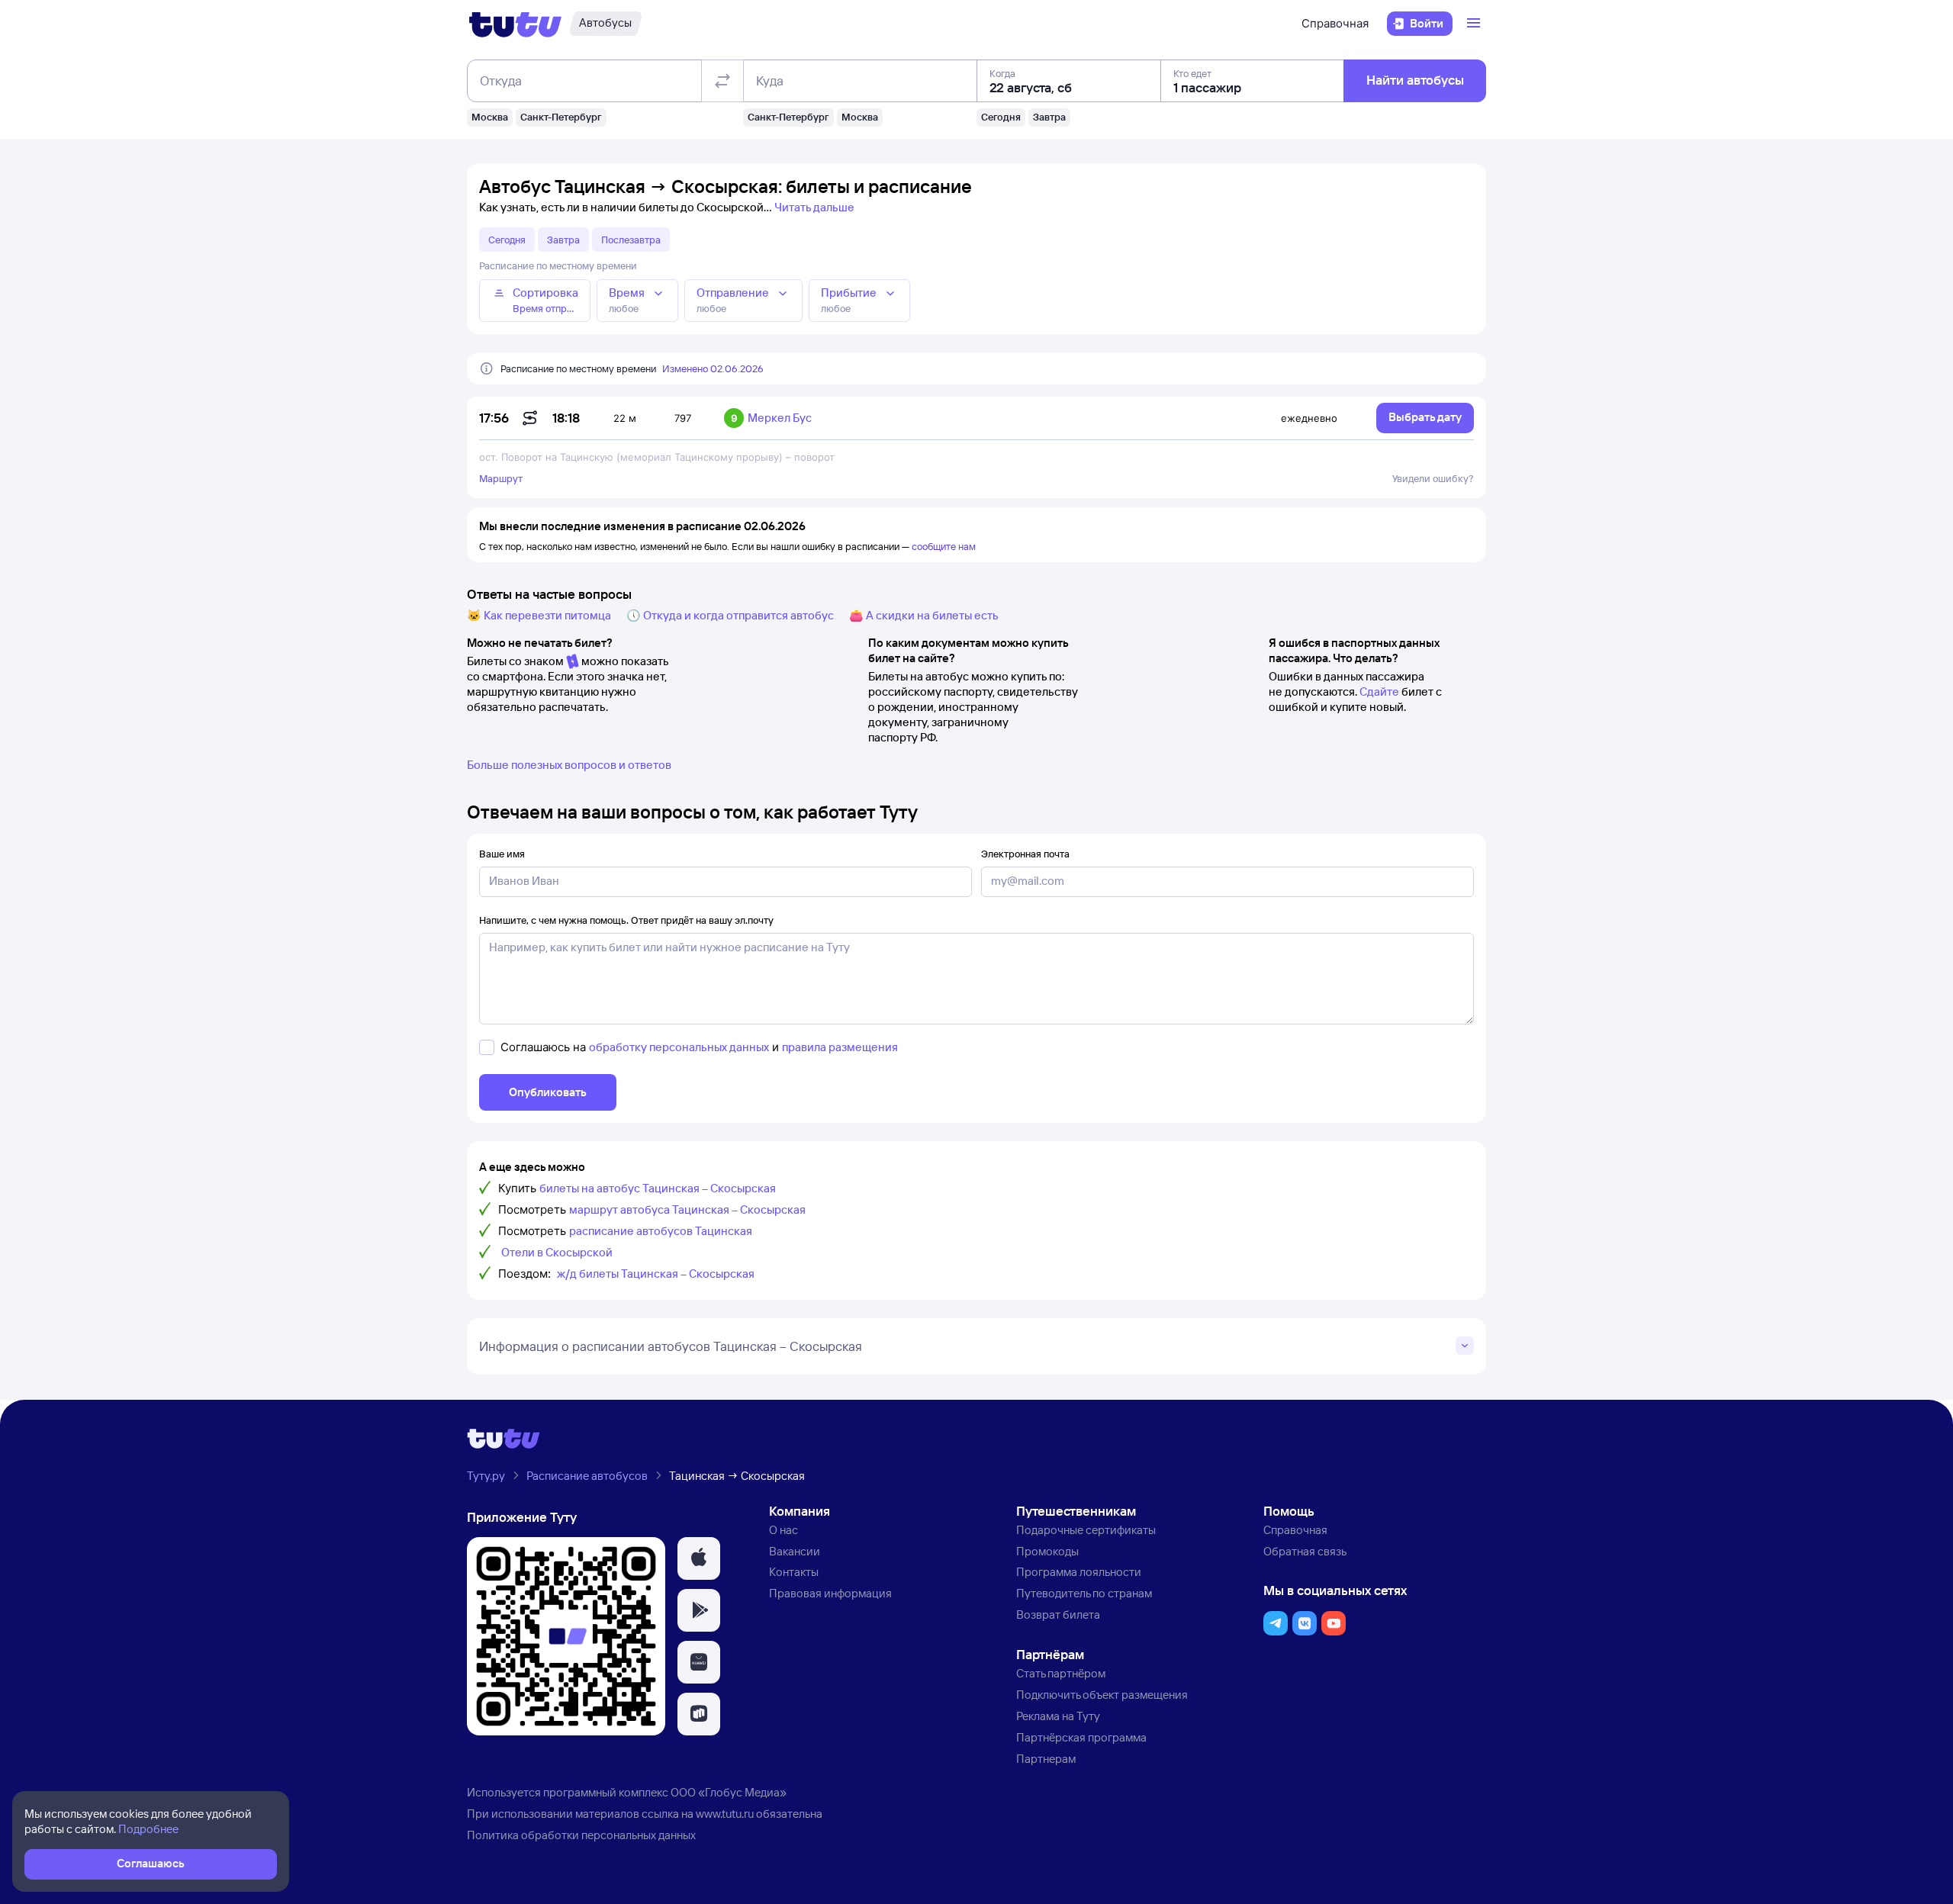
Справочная (1335, 23)
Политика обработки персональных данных (581, 1835)
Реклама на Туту (1058, 1716)
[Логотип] (515, 24)
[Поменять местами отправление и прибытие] (722, 81)
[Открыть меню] (1475, 24)
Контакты (794, 1572)
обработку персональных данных (679, 1047)
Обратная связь (1305, 1551)
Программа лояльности (1079, 1572)
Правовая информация (830, 1593)
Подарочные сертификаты (1086, 1530)
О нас (783, 1530)
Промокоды (1047, 1551)
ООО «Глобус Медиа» (729, 1792)
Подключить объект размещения (1102, 1695)
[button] (699, 1558)
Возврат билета (1058, 1615)
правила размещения (840, 1047)
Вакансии (795, 1551)
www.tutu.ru (725, 1814)
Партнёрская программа (1081, 1737)
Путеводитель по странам (1084, 1593)
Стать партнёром (1061, 1673)
